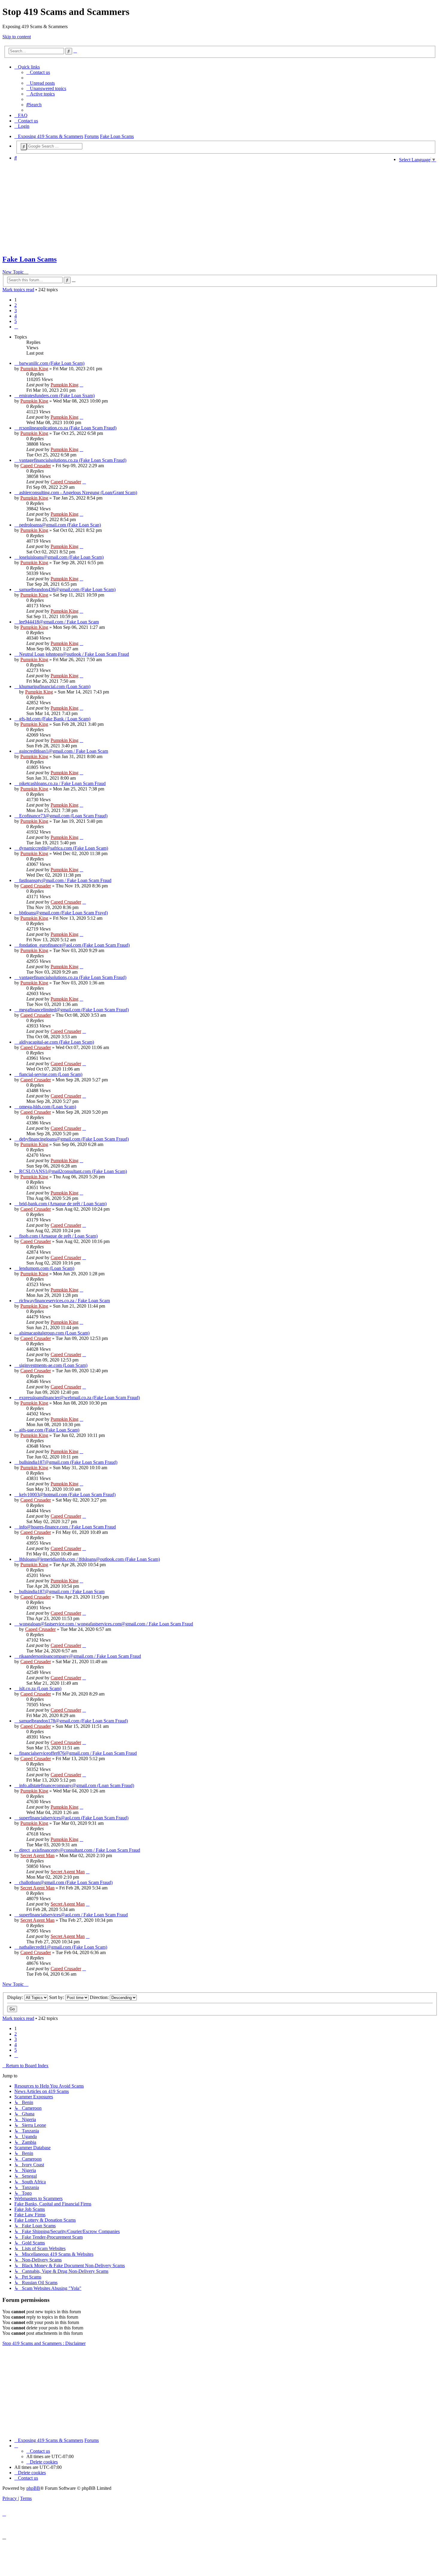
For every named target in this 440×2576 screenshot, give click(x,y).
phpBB (33, 2488)
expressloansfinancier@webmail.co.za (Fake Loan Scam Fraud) (79, 1398)
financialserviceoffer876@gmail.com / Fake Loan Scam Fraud (78, 1753)
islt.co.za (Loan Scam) (40, 1688)
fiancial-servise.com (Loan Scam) (51, 1074)
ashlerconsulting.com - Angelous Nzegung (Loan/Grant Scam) (78, 492)
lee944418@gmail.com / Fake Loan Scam (59, 622)
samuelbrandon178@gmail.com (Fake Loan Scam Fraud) (73, 1721)
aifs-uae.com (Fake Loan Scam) (49, 1430)
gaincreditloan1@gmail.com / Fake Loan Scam (64, 751)
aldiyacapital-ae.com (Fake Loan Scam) (57, 1042)
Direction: (100, 1997)
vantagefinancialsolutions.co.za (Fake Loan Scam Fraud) (73, 460)
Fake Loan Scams (29, 259)
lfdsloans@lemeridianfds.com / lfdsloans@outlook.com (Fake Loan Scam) (89, 1559)
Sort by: (57, 1997)
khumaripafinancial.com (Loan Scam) (55, 686)
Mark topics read (18, 290)
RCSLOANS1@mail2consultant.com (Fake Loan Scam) (73, 1171)
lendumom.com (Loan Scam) (47, 1268)
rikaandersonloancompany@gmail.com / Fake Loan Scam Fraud (80, 1656)
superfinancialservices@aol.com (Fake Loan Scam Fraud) (74, 1818)
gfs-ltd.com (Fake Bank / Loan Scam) (55, 719)
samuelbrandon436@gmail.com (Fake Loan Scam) (67, 589)
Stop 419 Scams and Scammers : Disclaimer (44, 2343)
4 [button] (16, 316)
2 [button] (16, 305)
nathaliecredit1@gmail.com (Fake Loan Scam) (63, 1947)
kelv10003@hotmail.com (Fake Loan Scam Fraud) (67, 1495)
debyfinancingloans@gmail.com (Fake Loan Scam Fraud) (74, 1139)
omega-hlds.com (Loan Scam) (48, 1107)
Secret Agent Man (37, 1855)
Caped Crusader (36, 466)
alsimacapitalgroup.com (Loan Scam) (54, 1333)
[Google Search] (24, 147)
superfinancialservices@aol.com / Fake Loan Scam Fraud (73, 1915)
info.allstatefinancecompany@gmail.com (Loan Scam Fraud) (77, 1785)
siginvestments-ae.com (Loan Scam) (53, 1365)
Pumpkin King (34, 369)
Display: (16, 1997)
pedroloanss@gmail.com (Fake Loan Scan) (60, 525)
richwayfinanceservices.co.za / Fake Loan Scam (65, 1301)
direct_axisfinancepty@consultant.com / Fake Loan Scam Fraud (80, 1850)
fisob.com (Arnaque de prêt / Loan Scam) (58, 1236)
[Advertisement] (198, 207)
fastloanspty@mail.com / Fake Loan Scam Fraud (65, 880)
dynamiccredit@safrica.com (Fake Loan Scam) (64, 848)
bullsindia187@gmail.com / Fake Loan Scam (62, 1591)
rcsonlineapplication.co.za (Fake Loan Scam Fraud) (68, 428)
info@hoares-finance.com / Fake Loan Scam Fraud (67, 1527)
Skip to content (17, 37)
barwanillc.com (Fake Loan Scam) (52, 363)
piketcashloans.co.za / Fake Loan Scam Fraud (62, 783)
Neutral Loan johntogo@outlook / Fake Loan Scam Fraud (74, 654)
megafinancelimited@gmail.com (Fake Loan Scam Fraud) (74, 1010)
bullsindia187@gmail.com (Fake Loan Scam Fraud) (68, 1462)
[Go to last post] (81, 385)
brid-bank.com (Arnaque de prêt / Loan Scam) (63, 1204)
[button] (16, 327)
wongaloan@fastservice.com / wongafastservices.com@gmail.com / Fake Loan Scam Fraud (106, 1624)
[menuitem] (38, 72)
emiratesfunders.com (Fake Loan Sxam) (57, 396)
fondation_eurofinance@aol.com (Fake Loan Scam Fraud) (74, 945)
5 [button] (16, 321)
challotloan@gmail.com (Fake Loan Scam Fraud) (66, 1882)
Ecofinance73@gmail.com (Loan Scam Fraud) (63, 816)
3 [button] (16, 311)
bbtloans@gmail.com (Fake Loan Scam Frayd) (63, 913)
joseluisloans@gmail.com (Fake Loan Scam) (61, 557)
